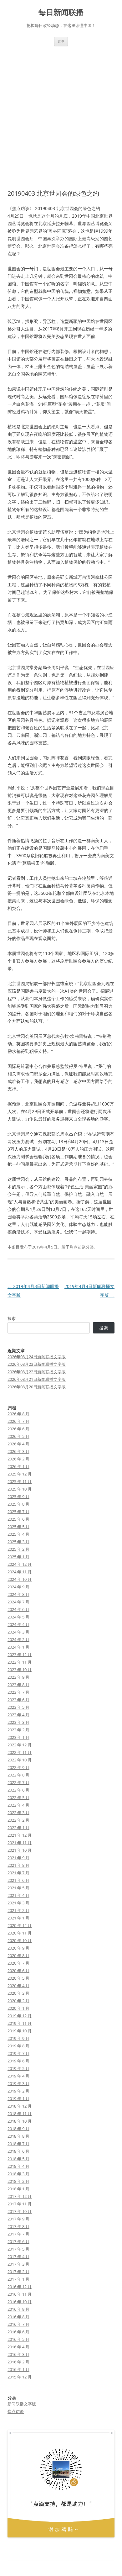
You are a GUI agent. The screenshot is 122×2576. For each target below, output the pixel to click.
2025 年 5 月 (18, 1527)
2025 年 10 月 (20, 1489)
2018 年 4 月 (18, 2166)
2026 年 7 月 (18, 1421)
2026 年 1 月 (18, 1466)
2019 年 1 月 (18, 2098)
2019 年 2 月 (18, 2091)
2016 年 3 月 (18, 2354)
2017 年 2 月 (18, 2272)
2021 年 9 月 (18, 1858)
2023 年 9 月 (18, 1677)
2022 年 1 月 (18, 1828)
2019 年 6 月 (18, 2061)
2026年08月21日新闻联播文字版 (37, 1379)
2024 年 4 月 (18, 1624)
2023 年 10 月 (20, 1670)
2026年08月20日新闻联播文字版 (37, 1387)
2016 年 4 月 (18, 2347)
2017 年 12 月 (20, 2196)
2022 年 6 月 (18, 1790)
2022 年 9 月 (18, 1767)
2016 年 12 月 (20, 2287)
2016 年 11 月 (20, 2294)
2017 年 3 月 (18, 2264)
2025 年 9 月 (18, 1497)
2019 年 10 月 (20, 2031)
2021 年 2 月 (18, 1910)
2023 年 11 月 (20, 1662)
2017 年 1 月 (18, 2279)
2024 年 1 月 (18, 1647)
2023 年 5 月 (18, 1707)
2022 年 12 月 (20, 1745)
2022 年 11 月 (20, 1752)
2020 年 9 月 (18, 1948)
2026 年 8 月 (18, 1414)
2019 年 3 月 (18, 2083)
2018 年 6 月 (18, 2151)
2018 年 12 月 (20, 2106)
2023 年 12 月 (20, 1655)
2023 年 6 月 (18, 1700)
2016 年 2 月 (18, 2362)
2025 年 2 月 (18, 1549)
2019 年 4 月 (18, 2076)
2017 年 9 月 (18, 2219)
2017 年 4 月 (18, 2257)
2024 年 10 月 (20, 1579)
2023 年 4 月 (18, 1715)
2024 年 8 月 (18, 1594)
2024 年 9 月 (18, 1587)
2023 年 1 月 (18, 1737)
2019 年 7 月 (18, 2053)
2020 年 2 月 (18, 2001)
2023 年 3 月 (18, 1722)
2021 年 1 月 (18, 1918)
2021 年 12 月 (20, 1835)
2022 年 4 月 (18, 1805)
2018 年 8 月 (18, 2136)
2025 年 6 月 (18, 1519)
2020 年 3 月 (18, 1993)
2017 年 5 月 (18, 2249)
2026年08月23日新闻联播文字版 (37, 1364)
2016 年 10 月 (20, 2302)
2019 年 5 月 (18, 2068)
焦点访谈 (78, 1247)
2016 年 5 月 (18, 2339)
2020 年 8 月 (18, 1956)
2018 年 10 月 (20, 2121)
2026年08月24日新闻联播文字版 (37, 1357)
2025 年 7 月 (18, 1512)
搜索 (12, 1318)
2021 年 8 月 (18, 1865)
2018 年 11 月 (20, 2114)
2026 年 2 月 (18, 1459)
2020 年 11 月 (20, 1933)
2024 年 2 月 (18, 1639)
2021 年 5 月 (18, 1888)
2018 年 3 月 (18, 2174)
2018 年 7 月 (18, 2144)
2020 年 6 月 (18, 1971)
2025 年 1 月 (18, 1557)
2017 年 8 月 (18, 2226)
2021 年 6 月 (18, 1880)
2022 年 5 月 (18, 1797)
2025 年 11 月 (20, 1481)
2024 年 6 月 (18, 1609)
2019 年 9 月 (18, 2038)
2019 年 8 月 (18, 2046)
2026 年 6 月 (18, 1429)
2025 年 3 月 (18, 1542)
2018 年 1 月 (18, 2189)
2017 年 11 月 (20, 2204)
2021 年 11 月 (20, 1843)
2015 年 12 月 (20, 2377)
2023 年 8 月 (18, 1685)
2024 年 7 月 (18, 1602)
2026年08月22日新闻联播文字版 (37, 1372)
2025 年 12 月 (20, 1474)
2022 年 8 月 (18, 1775)
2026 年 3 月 (18, 1451)
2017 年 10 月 (20, 2211)
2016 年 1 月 (18, 2369)
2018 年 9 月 (18, 2129)
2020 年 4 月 (18, 1986)
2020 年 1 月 (18, 2008)
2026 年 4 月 (18, 1444)
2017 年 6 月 (18, 2241)
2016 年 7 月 (18, 2324)
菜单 (61, 41)
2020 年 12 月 (20, 1925)
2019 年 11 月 (20, 2023)
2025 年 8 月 (18, 1504)
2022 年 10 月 (20, 1760)
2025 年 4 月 (18, 1534)
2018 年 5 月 (18, 2159)
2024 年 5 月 (18, 1617)
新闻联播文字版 (22, 2404)
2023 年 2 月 (18, 1730)
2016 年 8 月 (18, 2317)
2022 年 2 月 (18, 1820)
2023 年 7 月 (18, 1692)
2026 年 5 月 (18, 1436)
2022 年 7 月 (18, 1782)
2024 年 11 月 (20, 1572)
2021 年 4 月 (18, 1895)
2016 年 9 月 (18, 2309)
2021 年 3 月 (18, 1903)
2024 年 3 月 (18, 1632)
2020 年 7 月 (18, 1963)
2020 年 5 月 (18, 1978)
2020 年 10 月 (20, 1940)
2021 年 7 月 (18, 1873)
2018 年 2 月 (18, 2181)
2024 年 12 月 (20, 1564)
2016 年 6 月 (18, 2332)
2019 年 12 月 (20, 2016)
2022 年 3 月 (18, 1813)
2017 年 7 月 (18, 2234)
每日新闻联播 (61, 12)
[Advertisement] (61, 118)
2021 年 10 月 (20, 1850)
